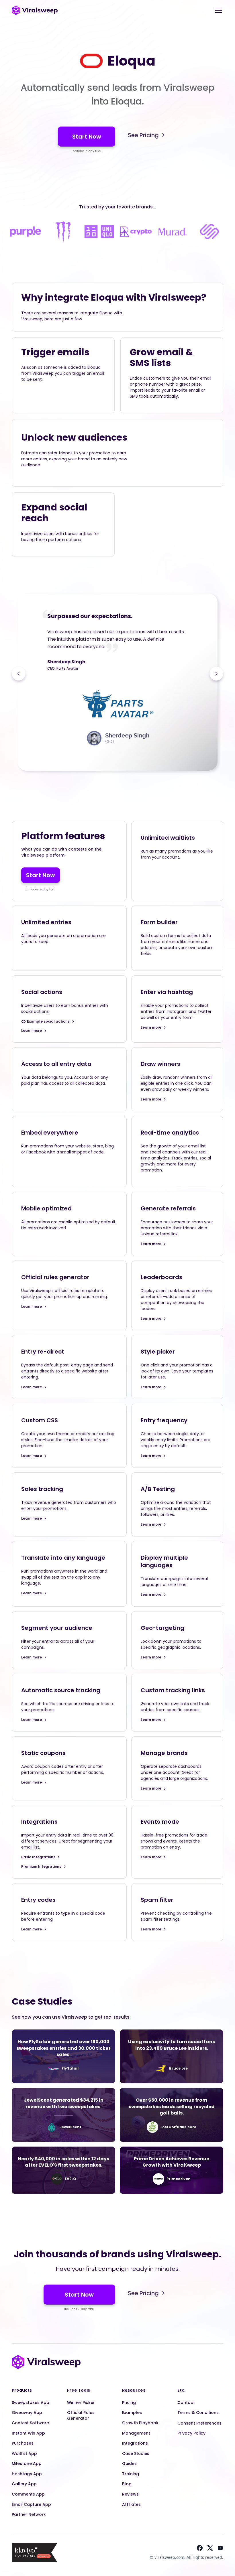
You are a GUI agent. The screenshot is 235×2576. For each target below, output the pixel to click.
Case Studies (136, 2453)
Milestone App (27, 2463)
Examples (132, 2413)
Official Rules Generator (81, 2415)
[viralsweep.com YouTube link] (220, 2548)
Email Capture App (31, 2504)
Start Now (87, 137)
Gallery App (24, 2484)
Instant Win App (28, 2433)
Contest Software (30, 2423)
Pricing (129, 2403)
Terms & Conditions (198, 2413)
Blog (127, 2484)
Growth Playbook (140, 2423)
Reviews (130, 2494)
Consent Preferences (199, 2423)
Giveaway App (27, 2413)
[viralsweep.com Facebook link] (200, 2548)
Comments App (28, 2494)
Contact (186, 2403)
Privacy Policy (191, 2433)
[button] (218, 10)
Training (131, 2474)
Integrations (135, 2443)
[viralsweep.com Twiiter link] (210, 2548)
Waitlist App (24, 2453)
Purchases (23, 2443)
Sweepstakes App (31, 2403)
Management (136, 2433)
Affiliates (131, 2504)
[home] (35, 10)
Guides (129, 2463)
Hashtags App (27, 2474)
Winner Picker (81, 2403)
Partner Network (29, 2514)
